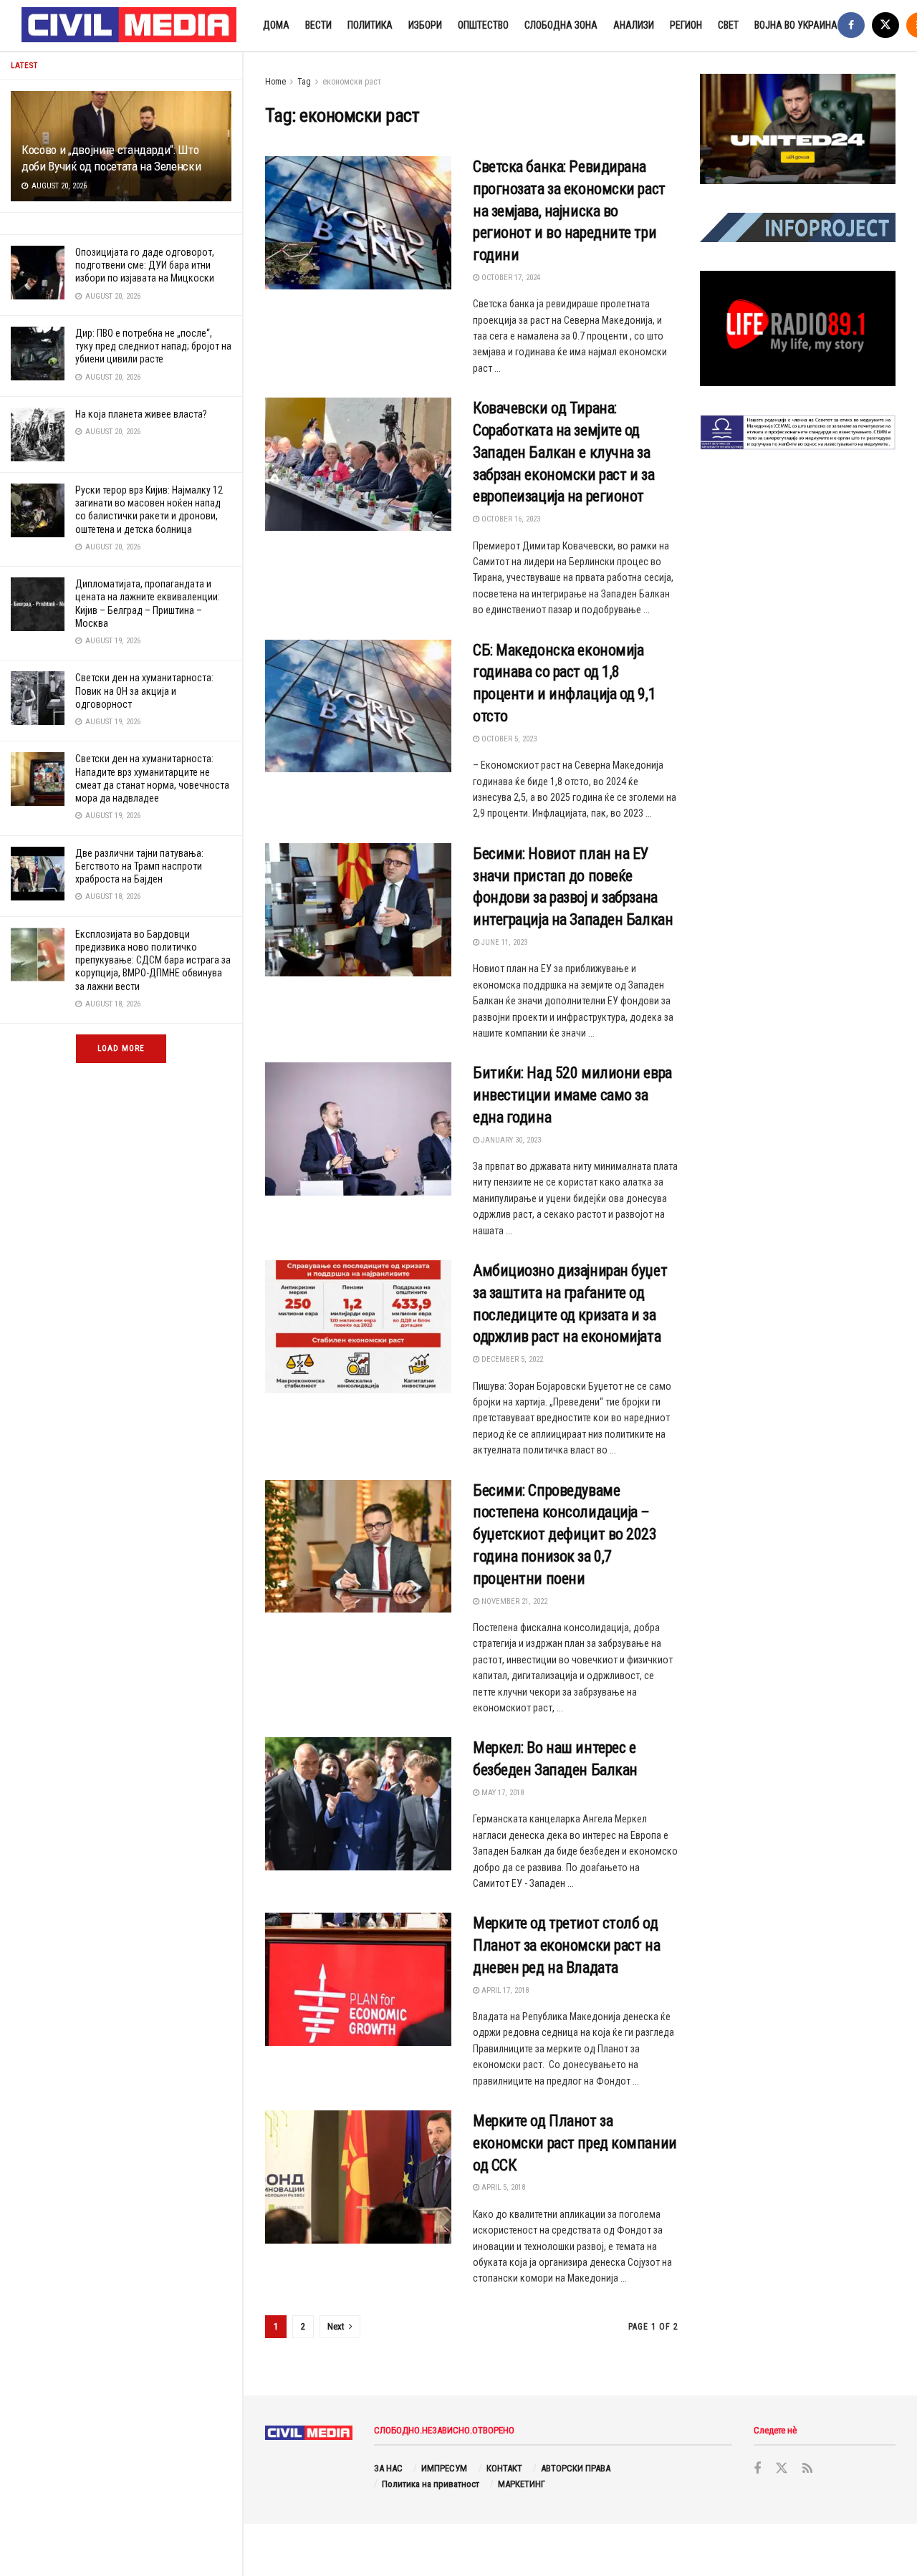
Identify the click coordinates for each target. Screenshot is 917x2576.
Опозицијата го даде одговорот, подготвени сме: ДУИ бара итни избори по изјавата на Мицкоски (145, 265)
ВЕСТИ (318, 25)
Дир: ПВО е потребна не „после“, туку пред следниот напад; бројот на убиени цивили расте (153, 346)
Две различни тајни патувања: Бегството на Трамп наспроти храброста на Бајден (139, 866)
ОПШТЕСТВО (483, 25)
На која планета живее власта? (141, 414)
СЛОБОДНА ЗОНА (561, 25)
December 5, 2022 (511, 1359)
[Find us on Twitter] (885, 25)
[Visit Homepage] (130, 26)
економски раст (352, 82)
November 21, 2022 (513, 1601)
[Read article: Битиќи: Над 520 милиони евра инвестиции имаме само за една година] (358, 1129)
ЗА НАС (388, 2468)
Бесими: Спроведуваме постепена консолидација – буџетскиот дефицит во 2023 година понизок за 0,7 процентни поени (565, 1534)
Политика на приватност (431, 2484)
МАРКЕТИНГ (522, 2484)
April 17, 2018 (504, 1990)
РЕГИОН (686, 25)
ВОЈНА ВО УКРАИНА (796, 25)
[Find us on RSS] (807, 2469)
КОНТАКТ (504, 2468)
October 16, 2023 (510, 519)
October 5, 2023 (508, 739)
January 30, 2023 (510, 1140)
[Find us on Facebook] (851, 25)
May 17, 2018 (501, 1793)
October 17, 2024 (510, 278)
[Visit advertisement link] (798, 129)
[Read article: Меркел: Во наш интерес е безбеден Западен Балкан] (358, 1804)
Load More (121, 1048)
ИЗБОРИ (425, 25)
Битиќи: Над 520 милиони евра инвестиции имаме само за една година (572, 1095)
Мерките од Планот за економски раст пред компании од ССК (575, 2143)
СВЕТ (728, 25)
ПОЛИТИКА (370, 25)
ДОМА (276, 25)
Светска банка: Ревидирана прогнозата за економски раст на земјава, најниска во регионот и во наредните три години (569, 211)
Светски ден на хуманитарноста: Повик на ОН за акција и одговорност (144, 691)
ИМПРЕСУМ (444, 2468)
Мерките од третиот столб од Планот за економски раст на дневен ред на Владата (566, 1945)
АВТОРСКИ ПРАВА (576, 2468)
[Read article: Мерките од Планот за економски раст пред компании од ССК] (358, 2177)
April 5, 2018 (502, 2187)
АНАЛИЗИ (634, 25)
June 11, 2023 (503, 942)
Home (275, 82)
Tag (304, 82)
